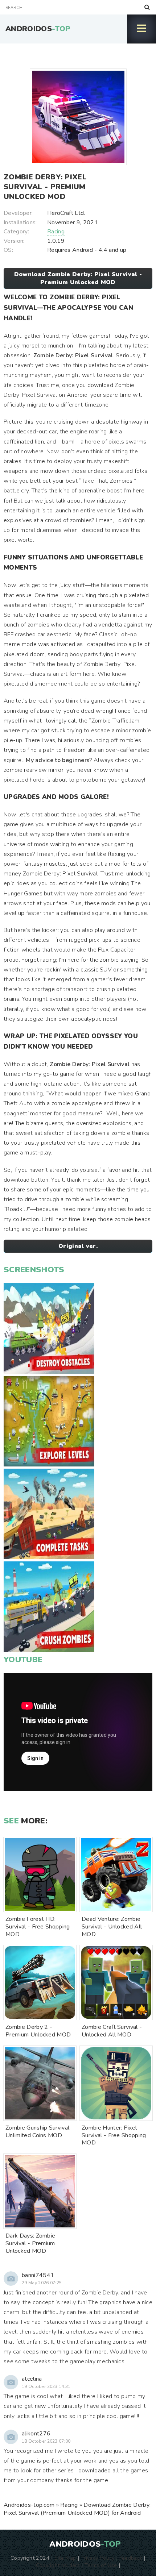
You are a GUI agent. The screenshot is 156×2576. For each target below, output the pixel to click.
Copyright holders (58, 2565)
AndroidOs (38, 29)
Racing (56, 232)
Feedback (131, 2558)
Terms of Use (101, 2565)
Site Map (65, 2558)
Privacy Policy (97, 2558)
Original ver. (78, 1246)
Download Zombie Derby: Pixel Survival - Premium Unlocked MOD (78, 278)
